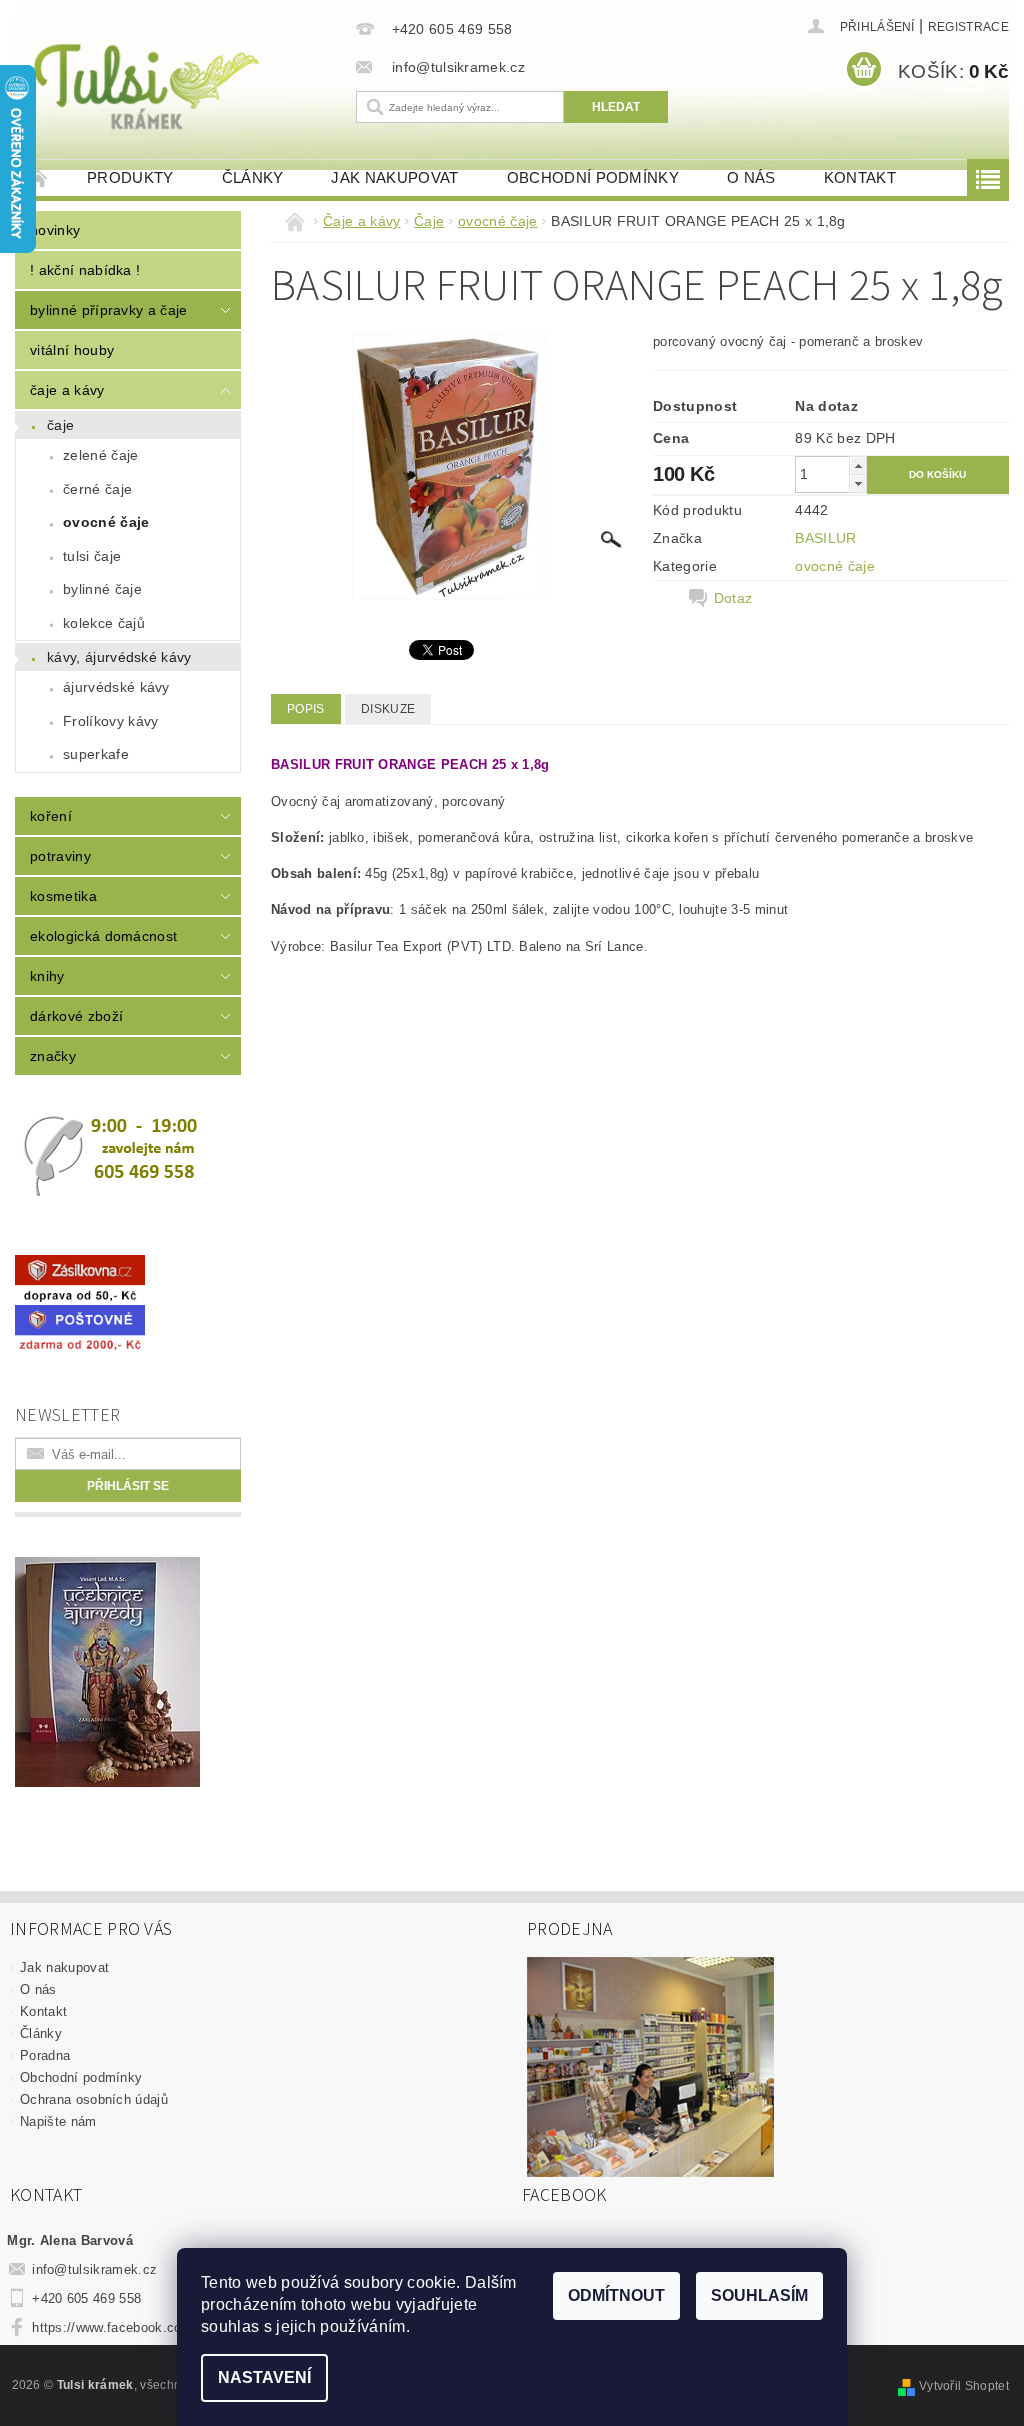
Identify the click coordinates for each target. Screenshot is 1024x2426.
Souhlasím (759, 2295)
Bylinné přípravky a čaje (109, 310)
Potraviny (60, 856)
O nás (751, 177)
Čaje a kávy (67, 390)
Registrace (968, 27)
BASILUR (825, 538)
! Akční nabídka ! (85, 270)
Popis (306, 709)
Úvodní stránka (39, 177)
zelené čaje (101, 455)
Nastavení (264, 2377)
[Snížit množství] (858, 483)
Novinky (55, 230)
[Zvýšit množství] (858, 465)
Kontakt (860, 177)
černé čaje (97, 489)
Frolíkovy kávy (110, 721)
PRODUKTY (130, 177)
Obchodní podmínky (593, 177)
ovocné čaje (106, 522)
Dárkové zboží (76, 1016)
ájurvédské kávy (116, 687)
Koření (51, 816)
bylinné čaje (102, 589)
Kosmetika (63, 896)
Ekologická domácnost (103, 936)
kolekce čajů (104, 623)
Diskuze (388, 709)
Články (253, 177)
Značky (53, 1056)
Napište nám (58, 2121)
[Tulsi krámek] (180, 84)
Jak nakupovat (394, 177)
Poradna (45, 2055)
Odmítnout (616, 2295)
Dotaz (733, 598)
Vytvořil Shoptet (964, 2386)
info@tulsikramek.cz (94, 2269)
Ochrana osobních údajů (94, 2099)
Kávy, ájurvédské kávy (119, 657)
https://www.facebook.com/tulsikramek (150, 2327)
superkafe (96, 754)
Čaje (60, 425)
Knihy (47, 976)
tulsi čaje (92, 556)
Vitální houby (72, 350)
